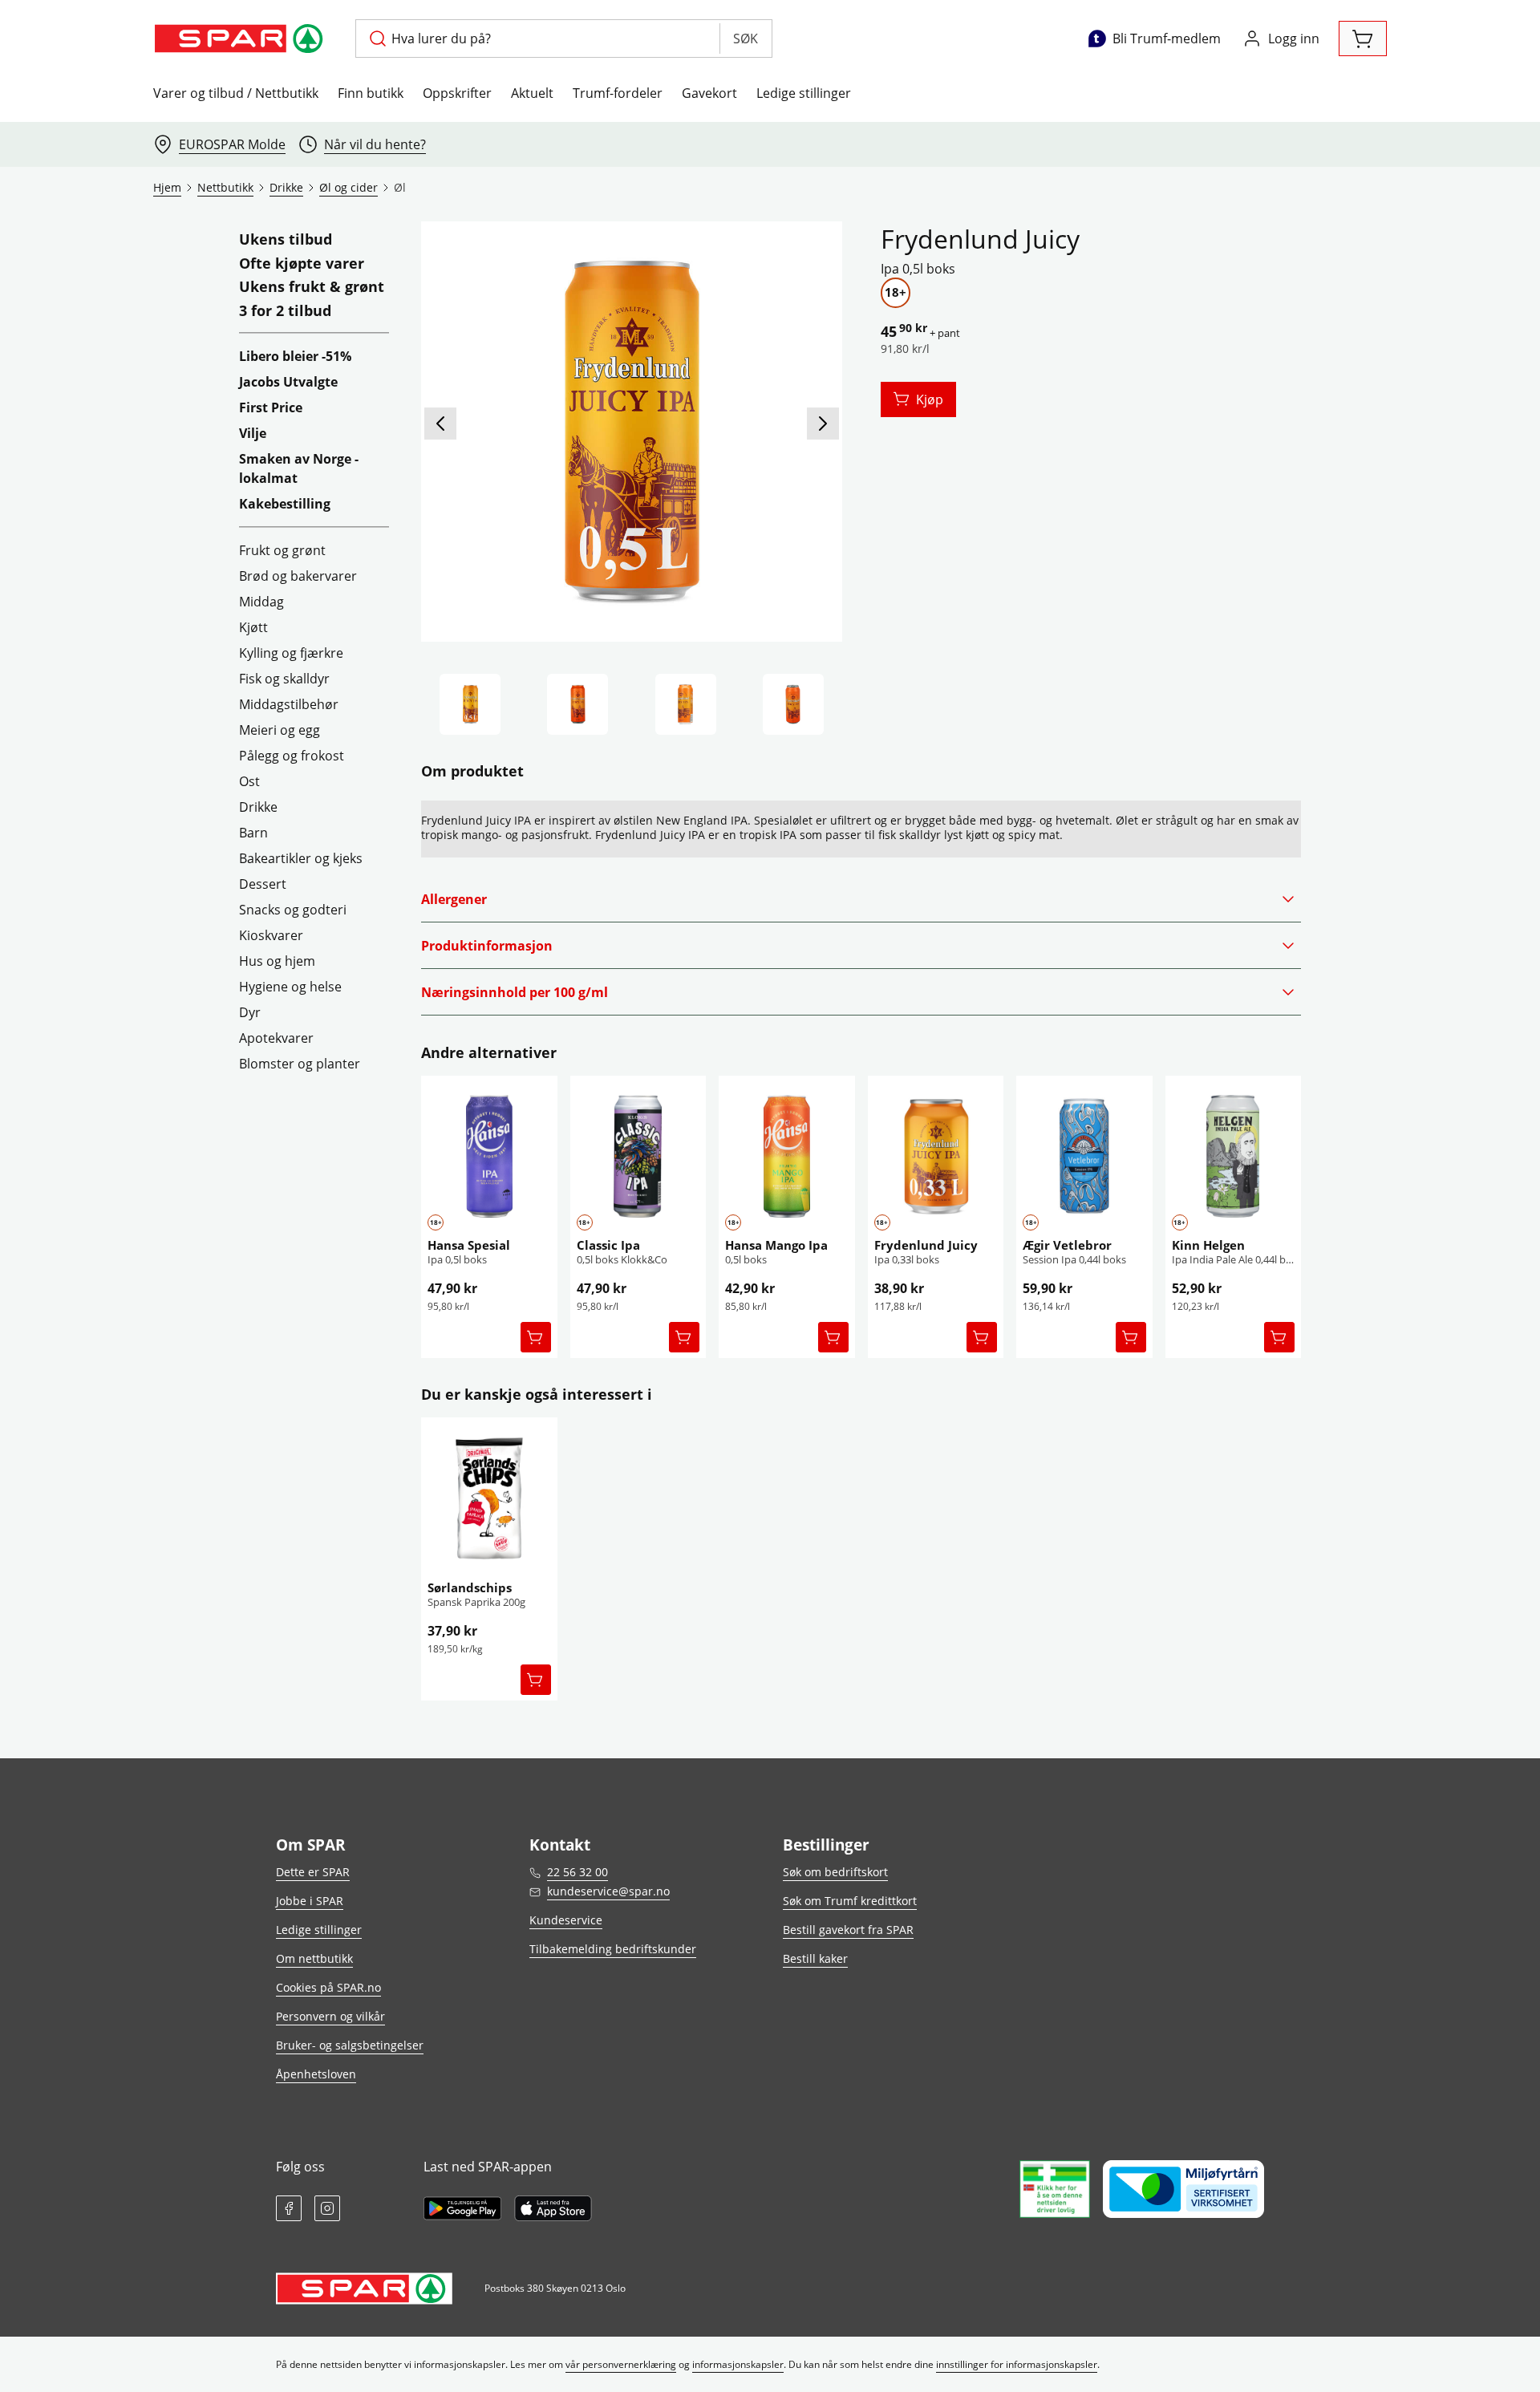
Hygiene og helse (290, 987)
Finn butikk (371, 93)
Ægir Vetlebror (1067, 1245)
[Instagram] (327, 2208)
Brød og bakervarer (298, 576)
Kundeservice (566, 1920)
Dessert (263, 884)
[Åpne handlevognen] (1363, 39)
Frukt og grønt (282, 550)
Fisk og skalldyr (284, 679)
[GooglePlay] (462, 2208)
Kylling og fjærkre (291, 653)
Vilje (253, 433)
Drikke (258, 807)
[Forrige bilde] (440, 424)
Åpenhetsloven (316, 2074)
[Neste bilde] (823, 424)
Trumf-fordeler (618, 93)
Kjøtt (253, 627)
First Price (271, 407)
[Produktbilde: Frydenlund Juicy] (470, 704)
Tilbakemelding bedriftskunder (613, 1949)
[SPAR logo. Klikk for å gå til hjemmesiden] (241, 39)
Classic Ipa (608, 1245)
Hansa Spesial (469, 1245)
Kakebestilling (285, 504)
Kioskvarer (271, 935)
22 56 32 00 (577, 1872)
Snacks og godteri (293, 910)
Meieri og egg (280, 730)
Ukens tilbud (286, 240)
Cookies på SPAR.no (328, 1987)
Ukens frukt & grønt (312, 287)
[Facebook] (289, 2208)
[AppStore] (553, 2208)
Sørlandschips (470, 1587)
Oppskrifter (457, 93)
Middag (261, 602)
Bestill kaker (815, 1958)
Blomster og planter (300, 1064)
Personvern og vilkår (330, 2016)
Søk (746, 39)
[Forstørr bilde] (631, 432)
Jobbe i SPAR (310, 1901)
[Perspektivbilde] (793, 704)
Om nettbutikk (314, 1958)
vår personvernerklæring (621, 2364)
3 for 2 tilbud (285, 311)
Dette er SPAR (313, 1872)
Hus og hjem (277, 961)
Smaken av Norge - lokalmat (299, 468)
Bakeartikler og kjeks (301, 858)
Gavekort (709, 93)
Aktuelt (532, 93)
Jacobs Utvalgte (288, 382)
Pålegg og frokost (292, 756)
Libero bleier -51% (295, 356)
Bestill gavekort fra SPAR (848, 1930)
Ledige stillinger (804, 93)
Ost (249, 781)
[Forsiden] (577, 704)
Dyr (250, 1012)
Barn (253, 833)
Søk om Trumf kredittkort (850, 1901)
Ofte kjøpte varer (302, 264)
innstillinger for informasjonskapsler (1017, 2364)
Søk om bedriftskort (835, 1872)
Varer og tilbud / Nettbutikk (236, 93)
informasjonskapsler (738, 2364)
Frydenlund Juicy (926, 1245)
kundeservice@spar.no (608, 1891)
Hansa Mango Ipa (776, 1245)
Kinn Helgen (1208, 1245)
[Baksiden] (686, 704)
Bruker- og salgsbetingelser (350, 2045)
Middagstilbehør (289, 704)
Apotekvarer (276, 1038)
